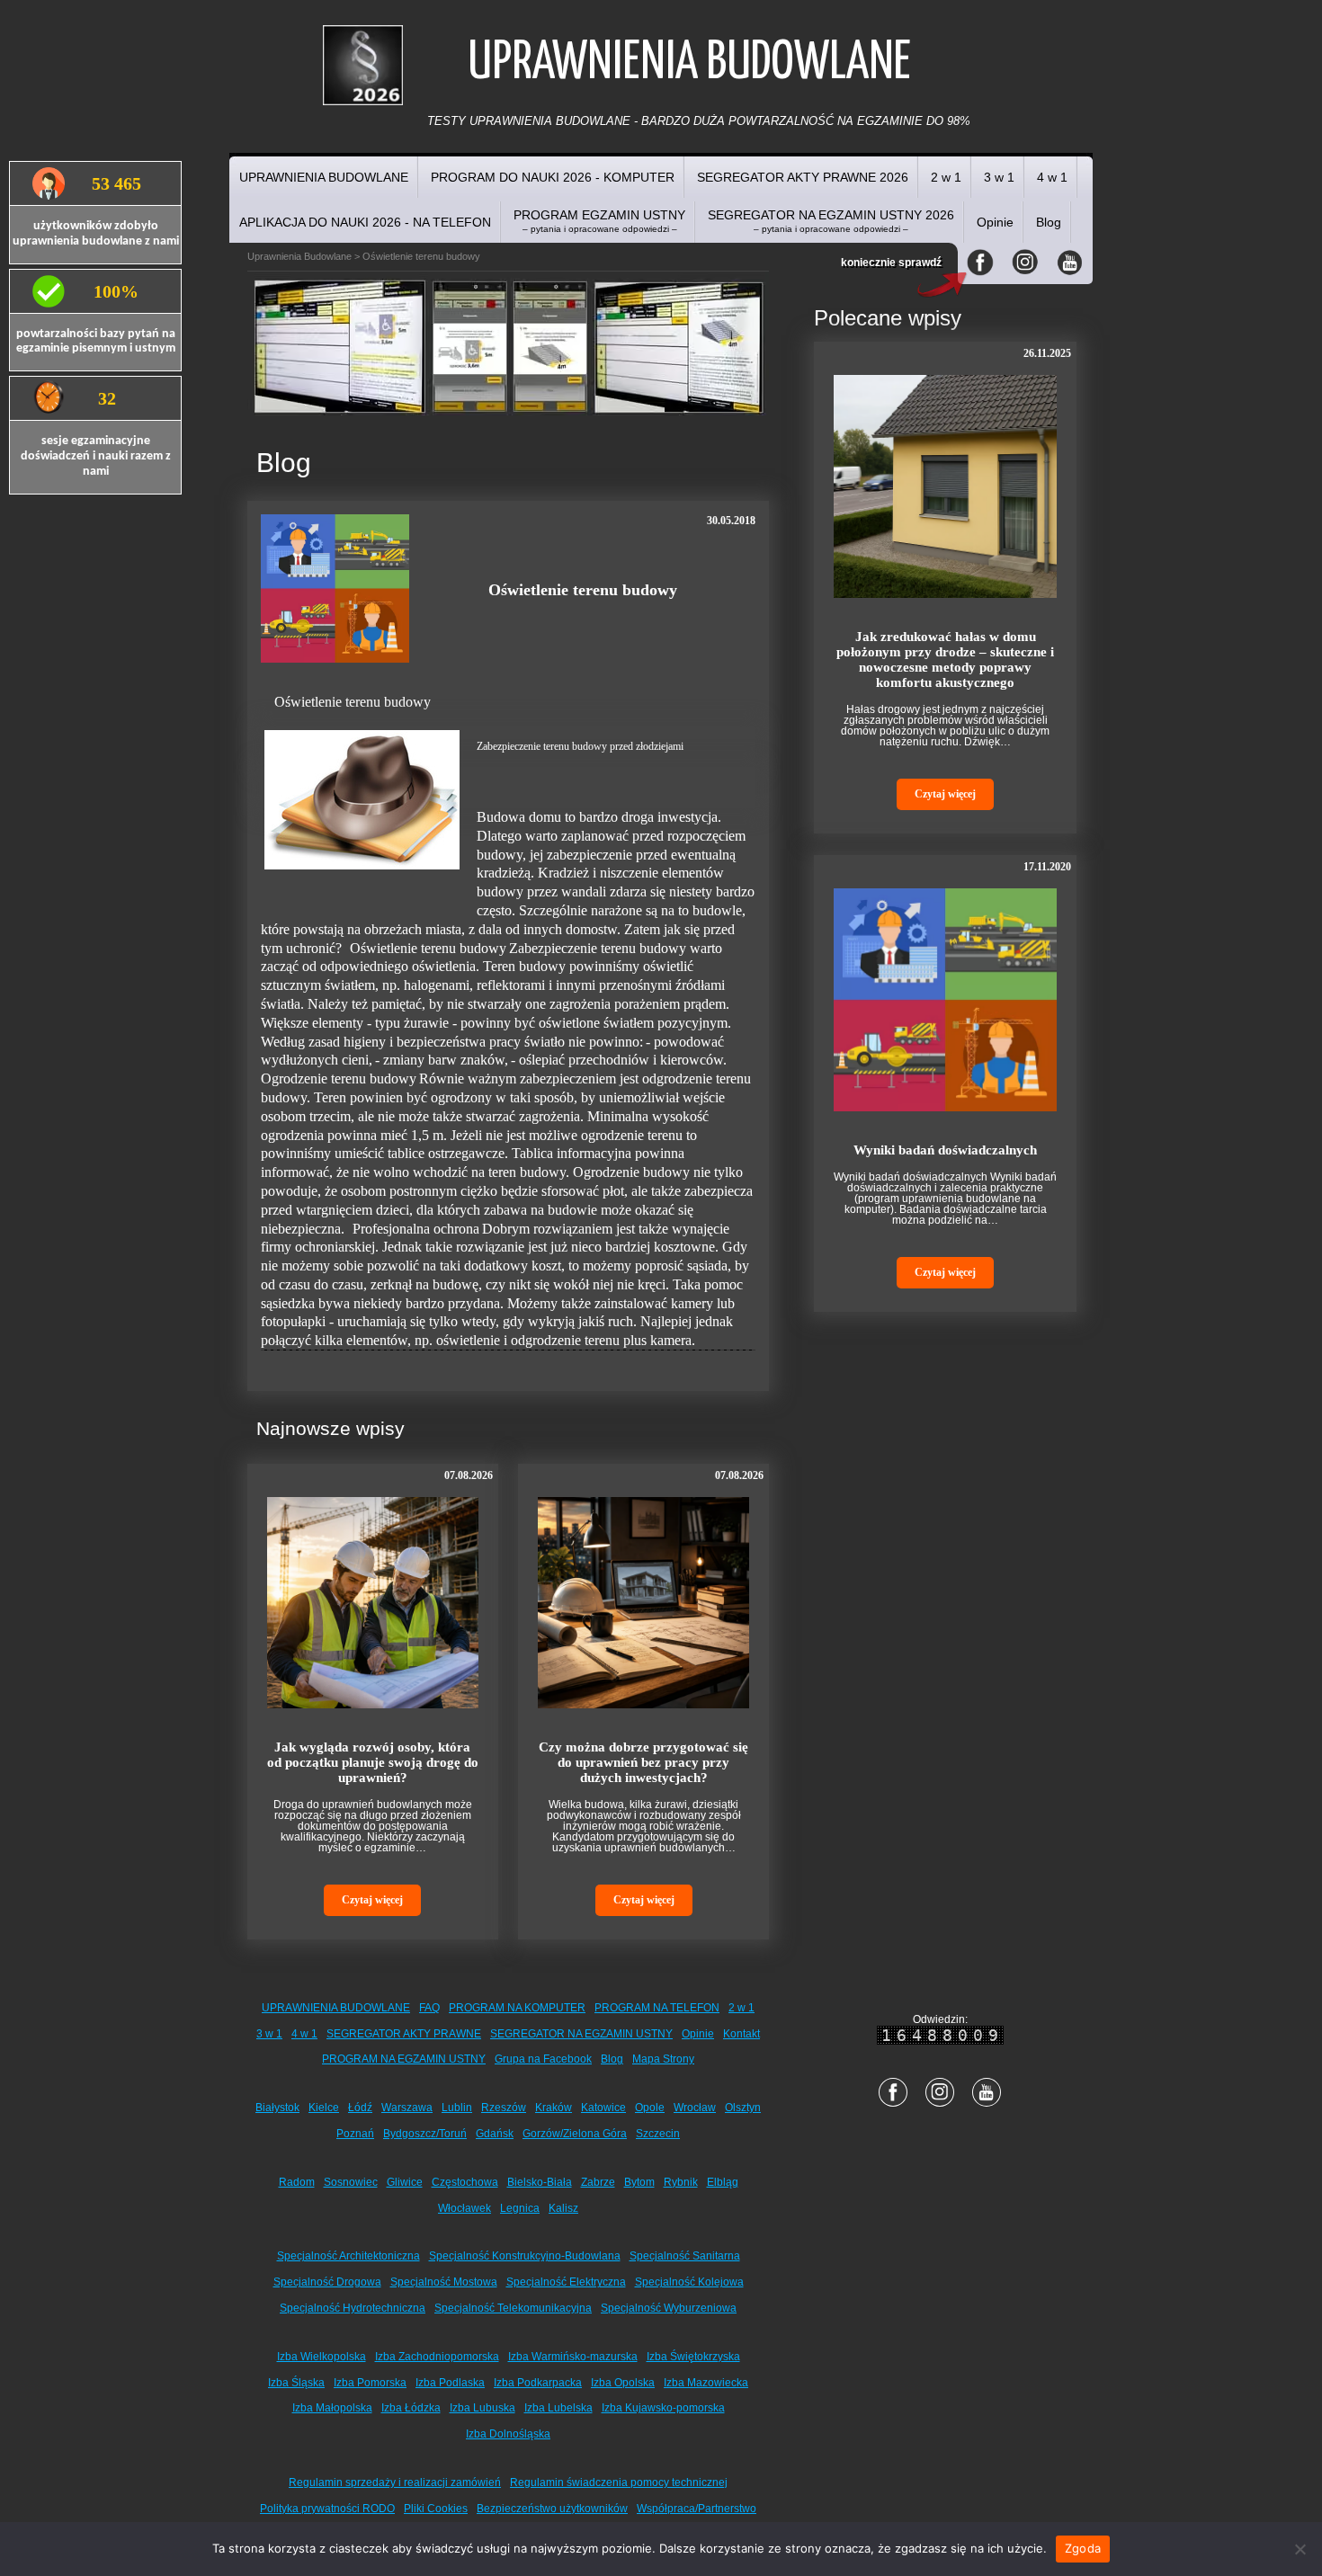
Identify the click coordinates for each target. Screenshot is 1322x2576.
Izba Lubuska (482, 2408)
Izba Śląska (296, 2383)
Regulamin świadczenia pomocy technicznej (619, 2482)
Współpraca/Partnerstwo (697, 2509)
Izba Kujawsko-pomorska (663, 2408)
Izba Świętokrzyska (693, 2357)
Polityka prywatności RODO (327, 2509)
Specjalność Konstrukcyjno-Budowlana (525, 2256)
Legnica (520, 2208)
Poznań (355, 2134)
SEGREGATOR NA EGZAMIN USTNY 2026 (831, 221)
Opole (650, 2108)
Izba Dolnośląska (508, 2434)
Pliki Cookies (436, 2509)
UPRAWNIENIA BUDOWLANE (324, 177)
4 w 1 (1052, 177)
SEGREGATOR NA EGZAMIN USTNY (581, 2034)
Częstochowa (465, 2182)
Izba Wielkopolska (322, 2357)
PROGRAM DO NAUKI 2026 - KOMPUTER (553, 177)
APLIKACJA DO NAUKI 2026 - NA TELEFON (365, 222)
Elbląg (723, 2182)
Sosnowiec (351, 2182)
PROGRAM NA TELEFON (657, 2008)
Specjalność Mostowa (444, 2282)
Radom (297, 2182)
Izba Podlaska (450, 2383)
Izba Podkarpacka (538, 2383)
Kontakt (741, 2034)
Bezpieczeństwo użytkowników (552, 2509)
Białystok (277, 2108)
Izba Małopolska (332, 2408)
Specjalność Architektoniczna (348, 2256)
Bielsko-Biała (540, 2182)
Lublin (457, 2108)
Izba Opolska (623, 2383)
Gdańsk (495, 2134)
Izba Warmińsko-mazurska (573, 2357)
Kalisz (563, 2208)
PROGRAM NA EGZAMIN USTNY (404, 2059)
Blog (1049, 222)
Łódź (360, 2108)
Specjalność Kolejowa (689, 2282)
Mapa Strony (663, 2059)
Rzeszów (504, 2108)
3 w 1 (999, 177)
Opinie (995, 222)
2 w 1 (946, 177)
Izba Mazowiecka (706, 2383)
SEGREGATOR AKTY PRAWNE (404, 2034)
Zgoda (1083, 2548)
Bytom (639, 2182)
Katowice (603, 2108)
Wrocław (695, 2108)
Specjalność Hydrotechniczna (353, 2308)
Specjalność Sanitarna (685, 2256)
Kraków (554, 2108)
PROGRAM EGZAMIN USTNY (599, 221)
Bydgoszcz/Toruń (425, 2134)
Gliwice (405, 2182)
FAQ (429, 2008)
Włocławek (464, 2208)
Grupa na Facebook (543, 2059)
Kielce (324, 2108)
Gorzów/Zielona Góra (575, 2134)
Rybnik (681, 2182)
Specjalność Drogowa (327, 2282)
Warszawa (407, 2108)
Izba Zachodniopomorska (437, 2357)
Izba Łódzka (411, 2408)
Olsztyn (743, 2108)
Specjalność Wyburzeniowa (669, 2308)
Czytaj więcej (372, 1900)
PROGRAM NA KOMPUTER (517, 2008)
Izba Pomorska (370, 2383)
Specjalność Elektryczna (566, 2282)
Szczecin (658, 2134)
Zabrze (598, 2182)
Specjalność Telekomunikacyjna (513, 2308)
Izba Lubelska (558, 2408)
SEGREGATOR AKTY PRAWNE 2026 (803, 177)
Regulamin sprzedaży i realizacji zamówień (395, 2482)
